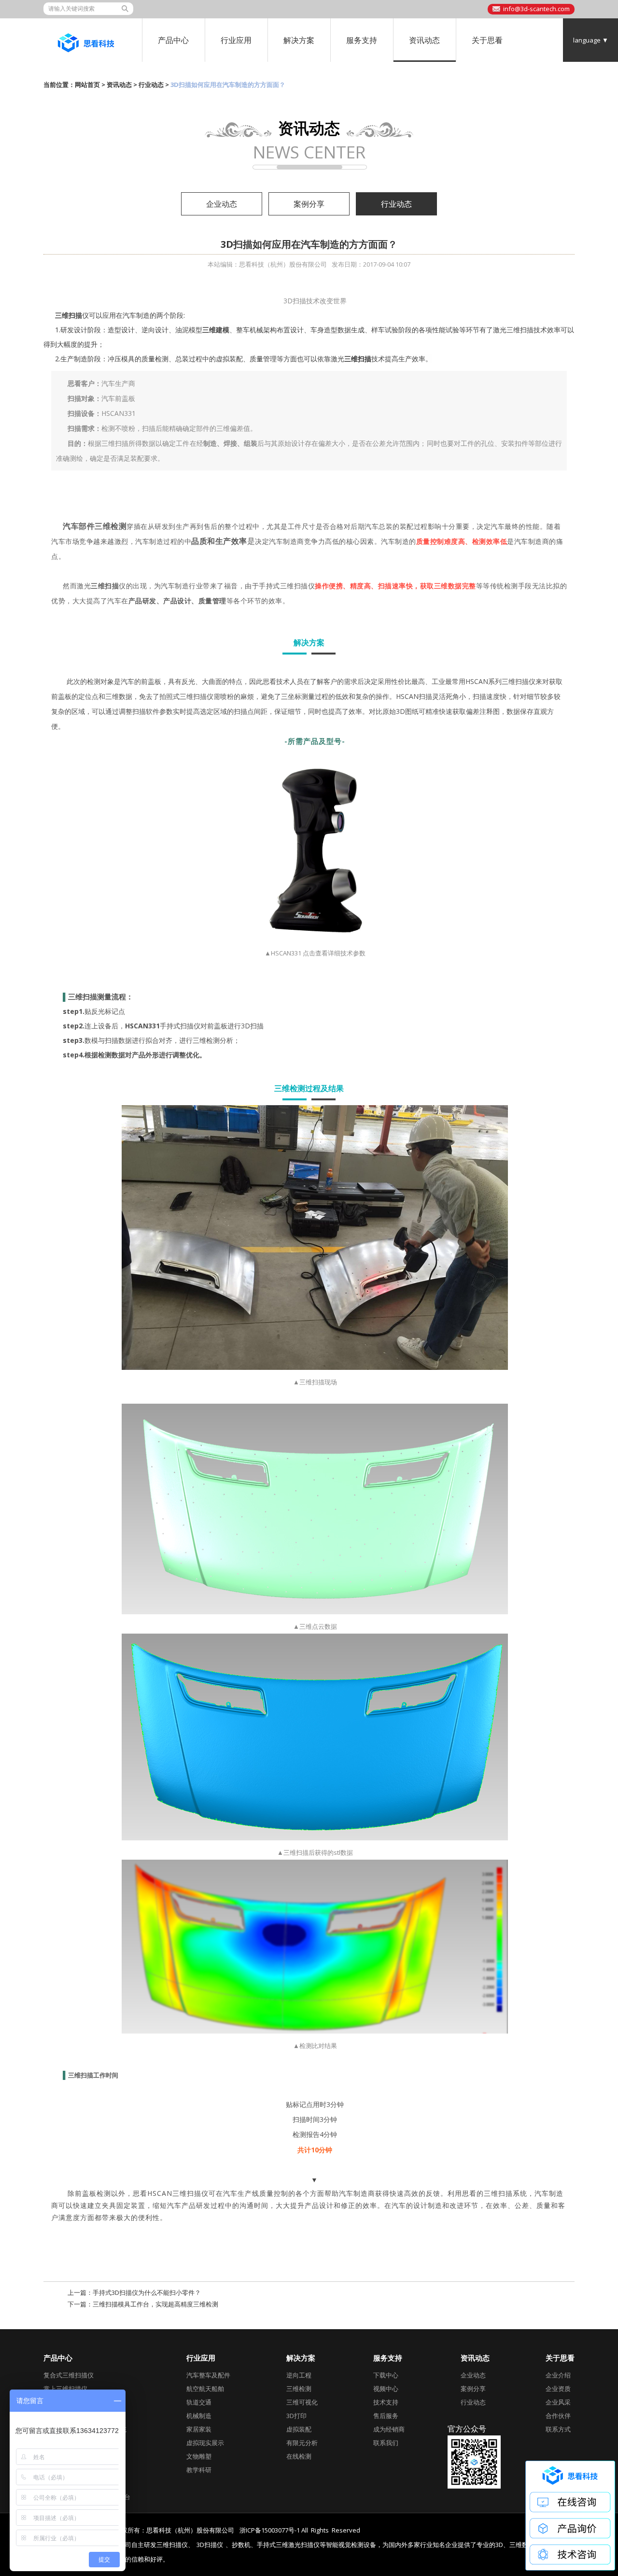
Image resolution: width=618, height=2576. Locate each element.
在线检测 (299, 2456)
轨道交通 (199, 2402)
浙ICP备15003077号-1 (270, 2530)
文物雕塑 (199, 2456)
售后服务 (386, 2416)
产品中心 (173, 40)
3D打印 (296, 2416)
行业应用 (236, 40)
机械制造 (199, 2416)
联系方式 (558, 2429)
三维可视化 (302, 2402)
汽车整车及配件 (208, 2375)
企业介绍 (558, 2375)
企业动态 (222, 204)
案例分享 (309, 204)
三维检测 (299, 2389)
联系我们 (386, 2443)
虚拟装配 (299, 2429)
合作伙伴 (558, 2416)
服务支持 (362, 40)
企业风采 (558, 2402)
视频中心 (386, 2389)
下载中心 (386, 2375)
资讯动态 (424, 40)
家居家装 (199, 2429)
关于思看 (487, 40)
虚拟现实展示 (205, 2443)
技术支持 (386, 2402)
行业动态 (151, 85)
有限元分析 (302, 2443)
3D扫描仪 (210, 2545)
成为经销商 (389, 2429)
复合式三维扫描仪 (69, 2375)
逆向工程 (299, 2375)
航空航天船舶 (205, 2389)
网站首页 (87, 85)
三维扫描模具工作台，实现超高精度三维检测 (155, 2304)
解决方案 (299, 40)
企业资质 (558, 2389)
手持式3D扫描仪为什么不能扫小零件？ (147, 2292)
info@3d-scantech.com (536, 9)
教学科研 (199, 2470)
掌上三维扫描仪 (65, 2389)
